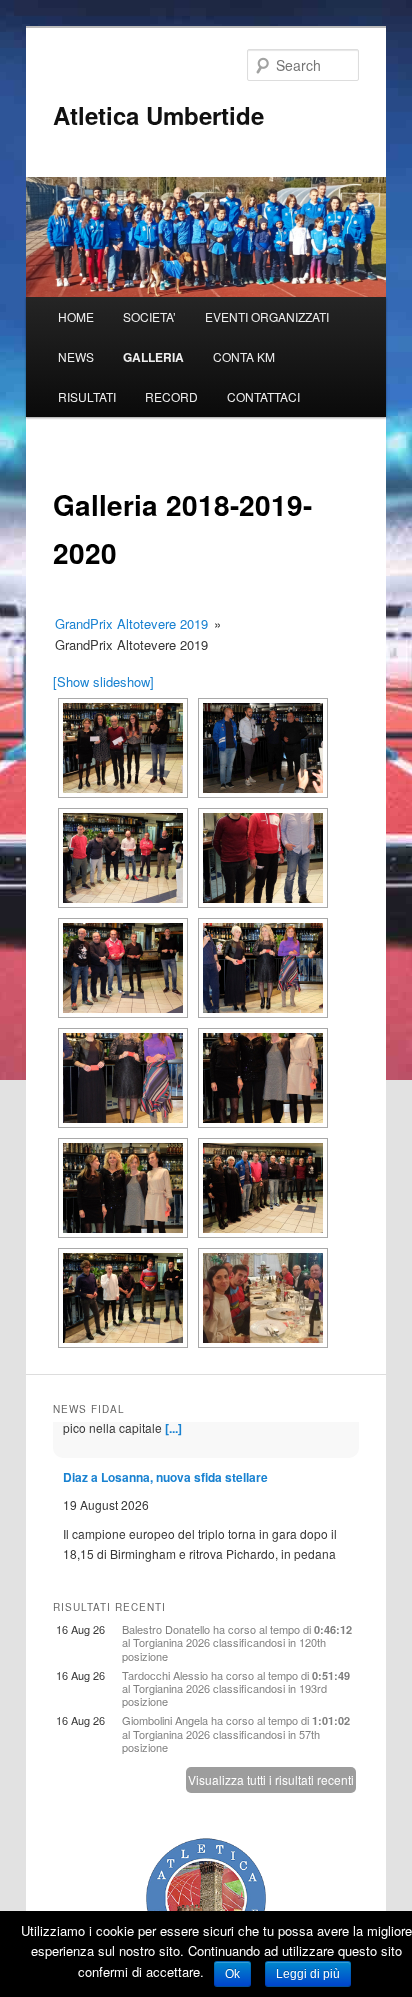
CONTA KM (244, 356)
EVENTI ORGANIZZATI (267, 316)
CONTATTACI (263, 396)
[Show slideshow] (103, 681)
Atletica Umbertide (158, 115)
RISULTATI (87, 396)
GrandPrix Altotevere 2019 (131, 623)
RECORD (171, 396)
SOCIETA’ (149, 316)
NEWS (76, 356)
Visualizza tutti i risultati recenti (271, 1779)
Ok (232, 1974)
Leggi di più (308, 1974)
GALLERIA (153, 357)
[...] (326, 1537)
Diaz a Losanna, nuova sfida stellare (165, 1441)
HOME (76, 316)
